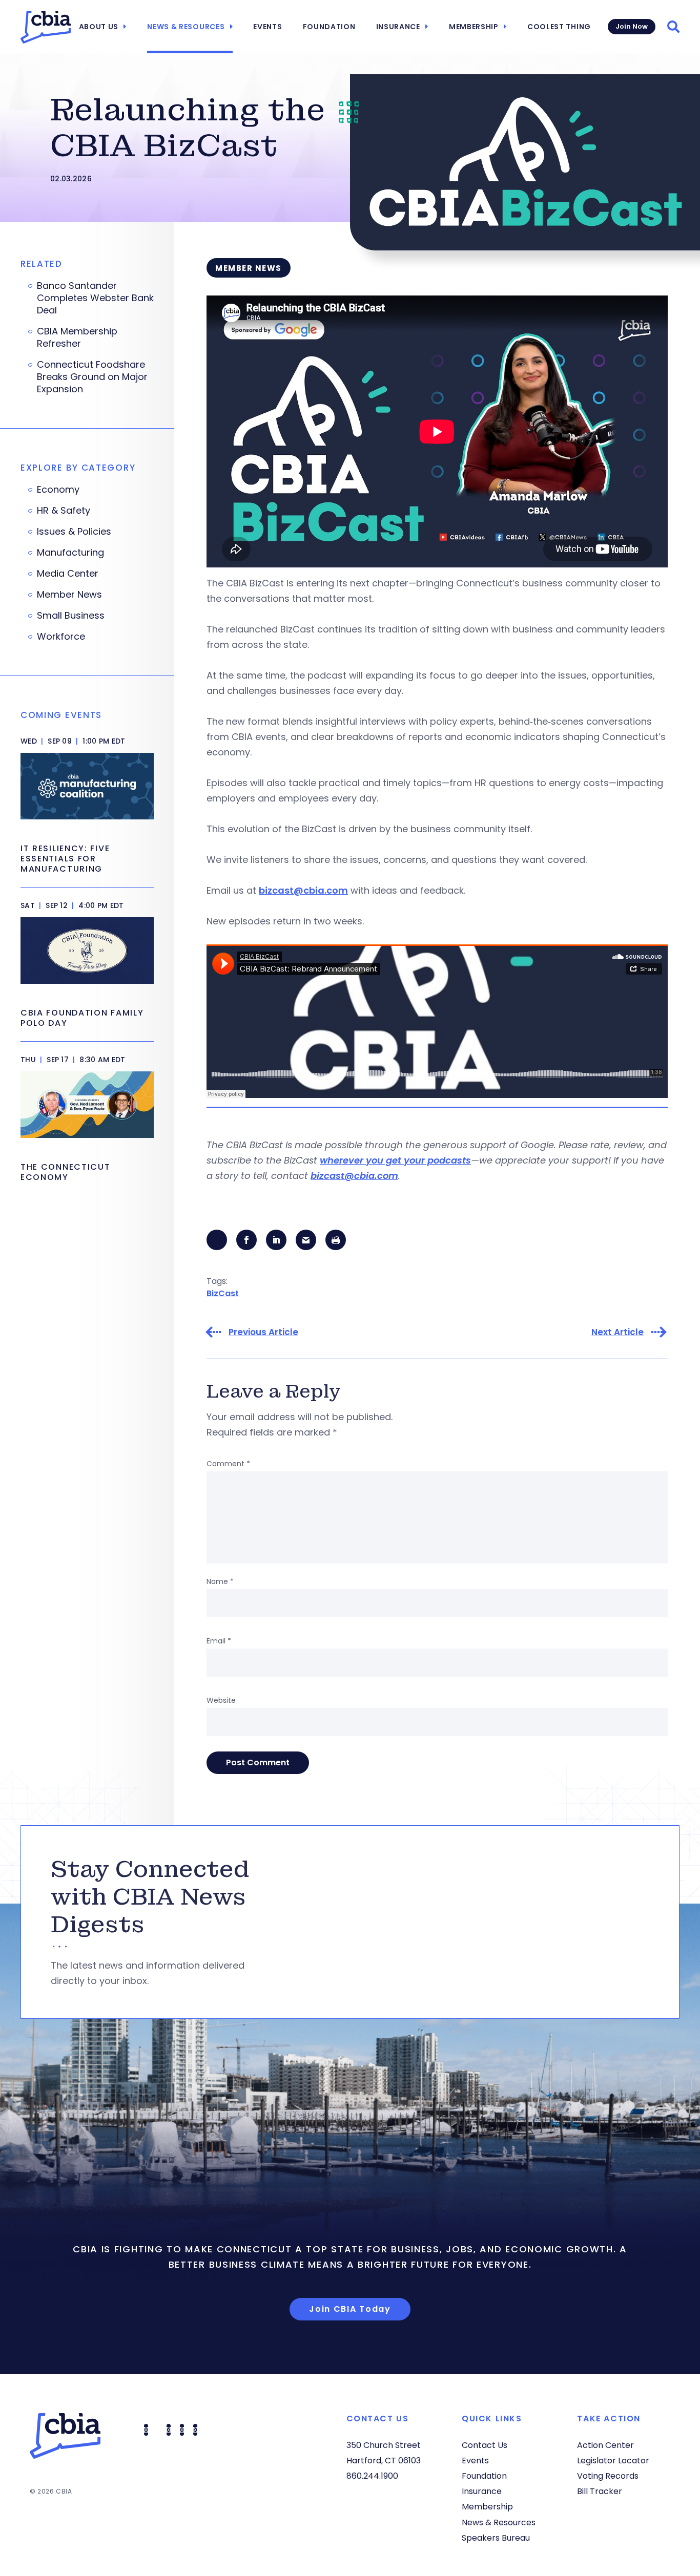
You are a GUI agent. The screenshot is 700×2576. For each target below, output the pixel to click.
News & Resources (186, 27)
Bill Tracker (600, 2491)
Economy (58, 490)
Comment (228, 1464)
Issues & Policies (74, 532)
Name (220, 1581)
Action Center (605, 2445)
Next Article (617, 1332)
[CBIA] (46, 27)
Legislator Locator (613, 2461)
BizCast (223, 1293)
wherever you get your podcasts (395, 1160)
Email (219, 1641)
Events (267, 27)
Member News (69, 595)
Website (221, 1700)
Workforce (61, 637)
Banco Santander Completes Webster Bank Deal (95, 298)
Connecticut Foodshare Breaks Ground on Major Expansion (92, 377)
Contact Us (485, 2445)
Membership (474, 27)
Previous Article (263, 1332)
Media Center (68, 574)
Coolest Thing (559, 27)
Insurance (398, 27)
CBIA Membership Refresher (77, 337)
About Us (99, 27)
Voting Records (608, 2476)
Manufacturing (70, 553)
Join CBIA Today (350, 2309)
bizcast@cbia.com (303, 890)
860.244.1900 (372, 2476)
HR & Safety (64, 511)
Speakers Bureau (496, 2538)
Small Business (71, 616)
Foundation (329, 27)
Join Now (632, 26)
